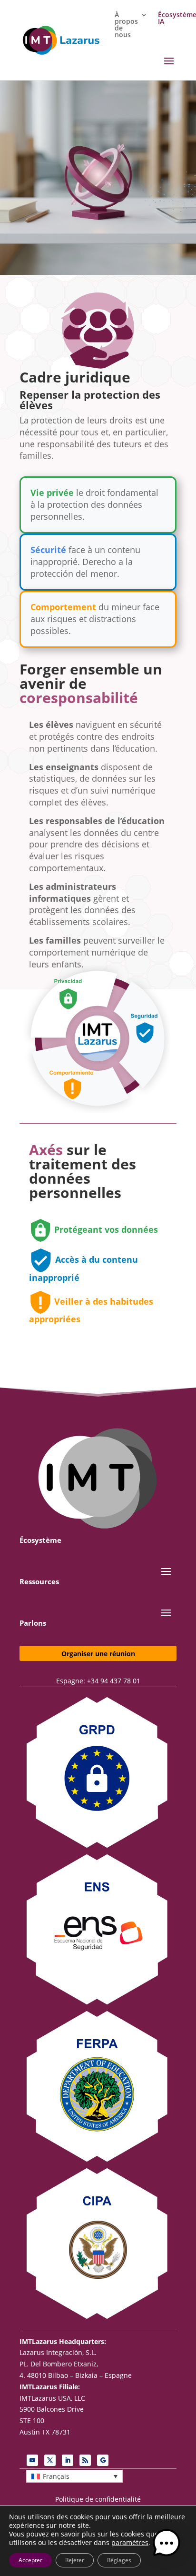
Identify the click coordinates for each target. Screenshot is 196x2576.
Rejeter (75, 2560)
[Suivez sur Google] (103, 2460)
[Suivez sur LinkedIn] (68, 2460)
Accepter (30, 2560)
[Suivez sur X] (50, 2460)
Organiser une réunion (98, 1654)
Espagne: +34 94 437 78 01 (98, 1681)
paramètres (130, 2543)
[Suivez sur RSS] (85, 2460)
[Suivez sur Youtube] (32, 2460)
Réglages (119, 2560)
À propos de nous (126, 25)
